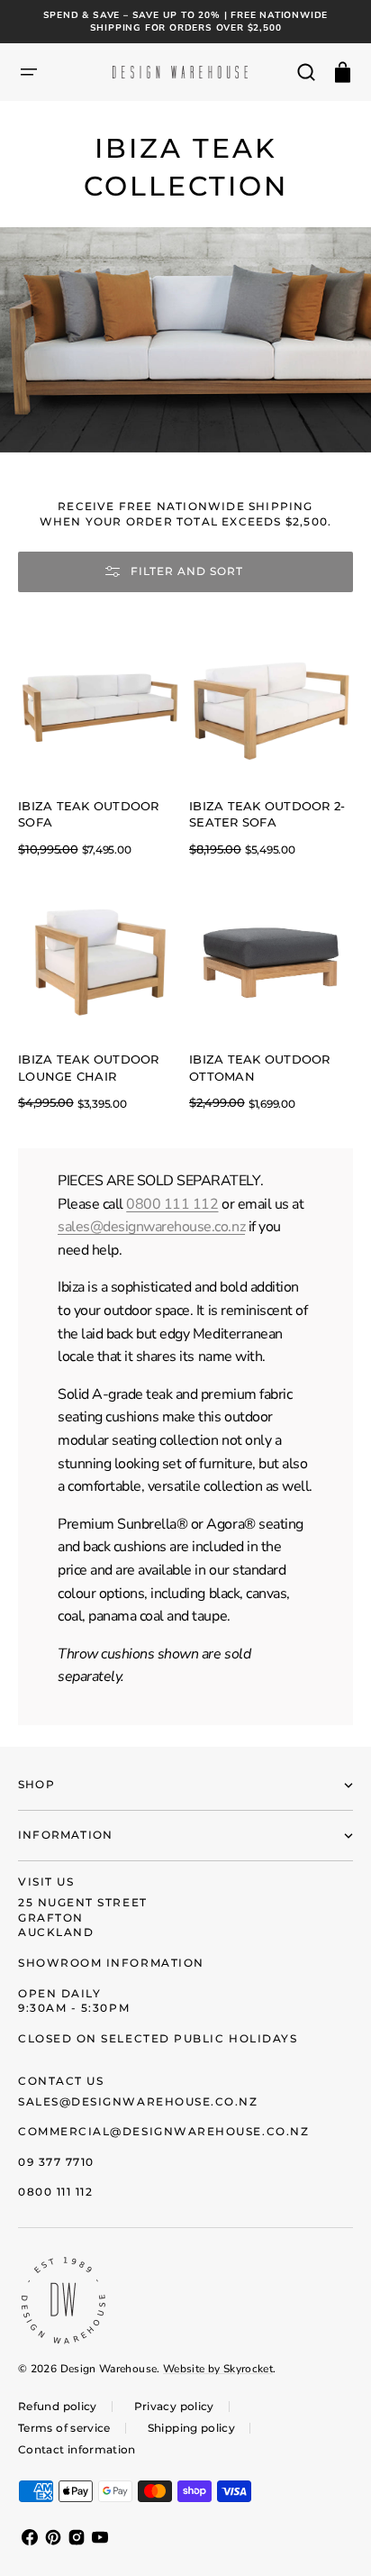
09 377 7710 (56, 2162)
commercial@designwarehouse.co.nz (163, 2131)
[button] (29, 72)
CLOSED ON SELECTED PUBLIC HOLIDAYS (158, 2038)
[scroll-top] (333, 2538)
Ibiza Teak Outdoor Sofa (89, 815)
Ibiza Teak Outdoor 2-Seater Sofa (267, 815)
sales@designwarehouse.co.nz (151, 1227)
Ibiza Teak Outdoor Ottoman (260, 1068)
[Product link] (100, 743)
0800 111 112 (172, 1204)
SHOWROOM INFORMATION (111, 1963)
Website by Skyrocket (218, 2369)
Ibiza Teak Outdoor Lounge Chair (89, 1068)
